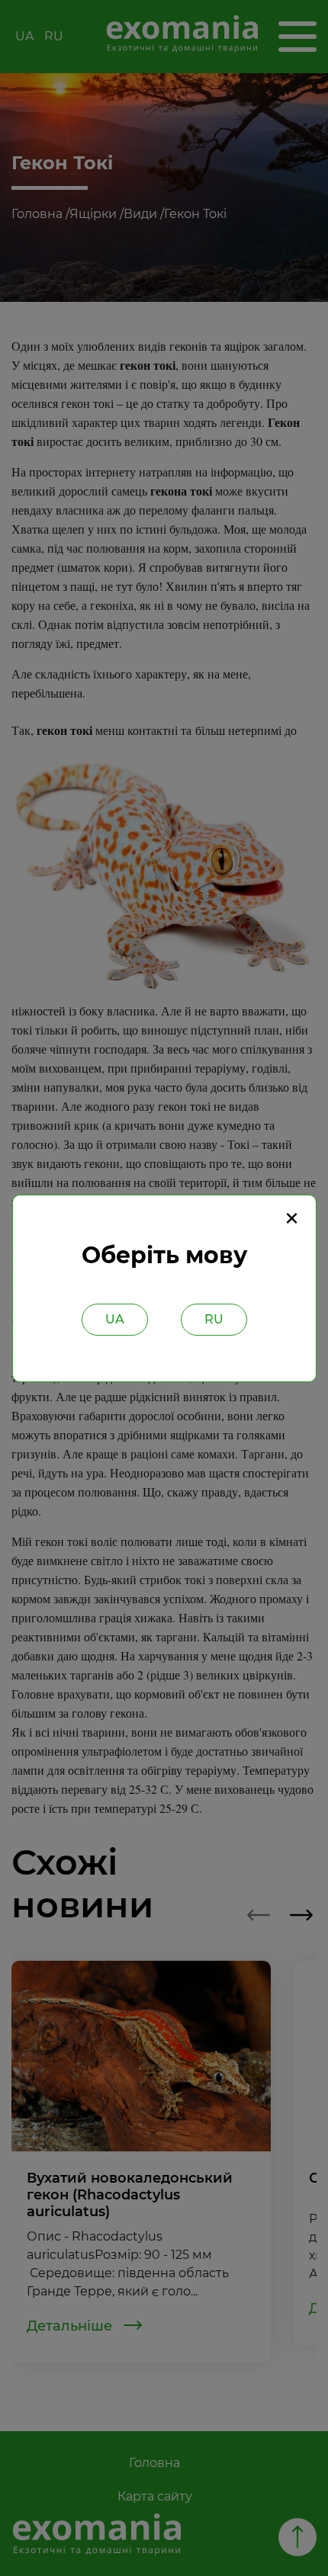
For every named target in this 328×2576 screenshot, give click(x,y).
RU (214, 1319)
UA (115, 1319)
